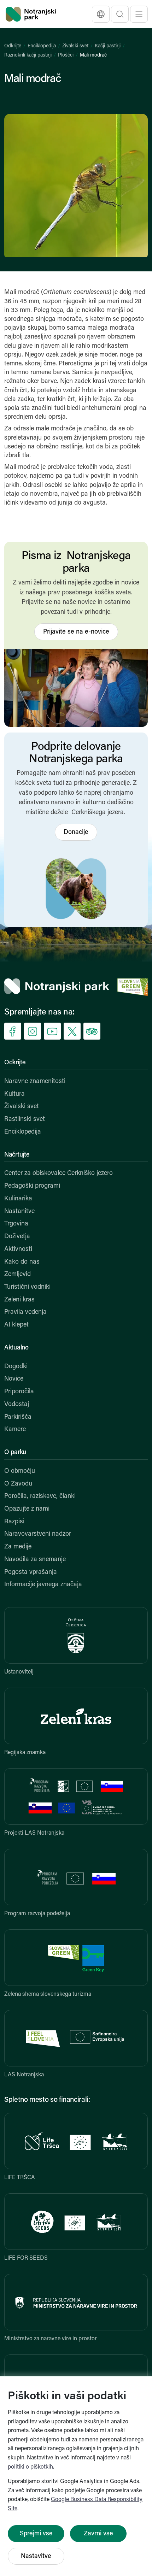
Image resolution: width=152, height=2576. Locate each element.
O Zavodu (18, 1484)
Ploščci (66, 55)
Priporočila (19, 1392)
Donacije (76, 833)
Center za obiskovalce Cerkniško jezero (59, 1174)
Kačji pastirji (108, 46)
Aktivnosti (18, 1249)
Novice (14, 1379)
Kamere (15, 1430)
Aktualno (16, 1348)
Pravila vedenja (25, 1312)
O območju (20, 1471)
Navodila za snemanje (35, 1560)
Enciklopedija (42, 46)
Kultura (14, 1094)
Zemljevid (17, 1275)
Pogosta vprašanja (31, 1572)
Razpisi (14, 1522)
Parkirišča (18, 1417)
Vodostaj (17, 1405)
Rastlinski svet (25, 1119)
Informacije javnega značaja (43, 1585)
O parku (15, 1453)
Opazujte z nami (27, 1509)
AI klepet (16, 1325)
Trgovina (16, 1224)
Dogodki (16, 1367)
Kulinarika (18, 1199)
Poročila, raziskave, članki (40, 1496)
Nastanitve (19, 1212)
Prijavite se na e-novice (76, 632)
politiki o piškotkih (30, 2467)
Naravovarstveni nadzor (38, 1534)
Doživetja (17, 1237)
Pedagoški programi (32, 1186)
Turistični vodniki (27, 1287)
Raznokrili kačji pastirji (28, 55)
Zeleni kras (19, 1300)
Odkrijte (13, 46)
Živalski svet (75, 46)
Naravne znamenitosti (35, 1082)
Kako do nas (22, 1262)
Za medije (18, 1547)
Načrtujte (17, 1155)
